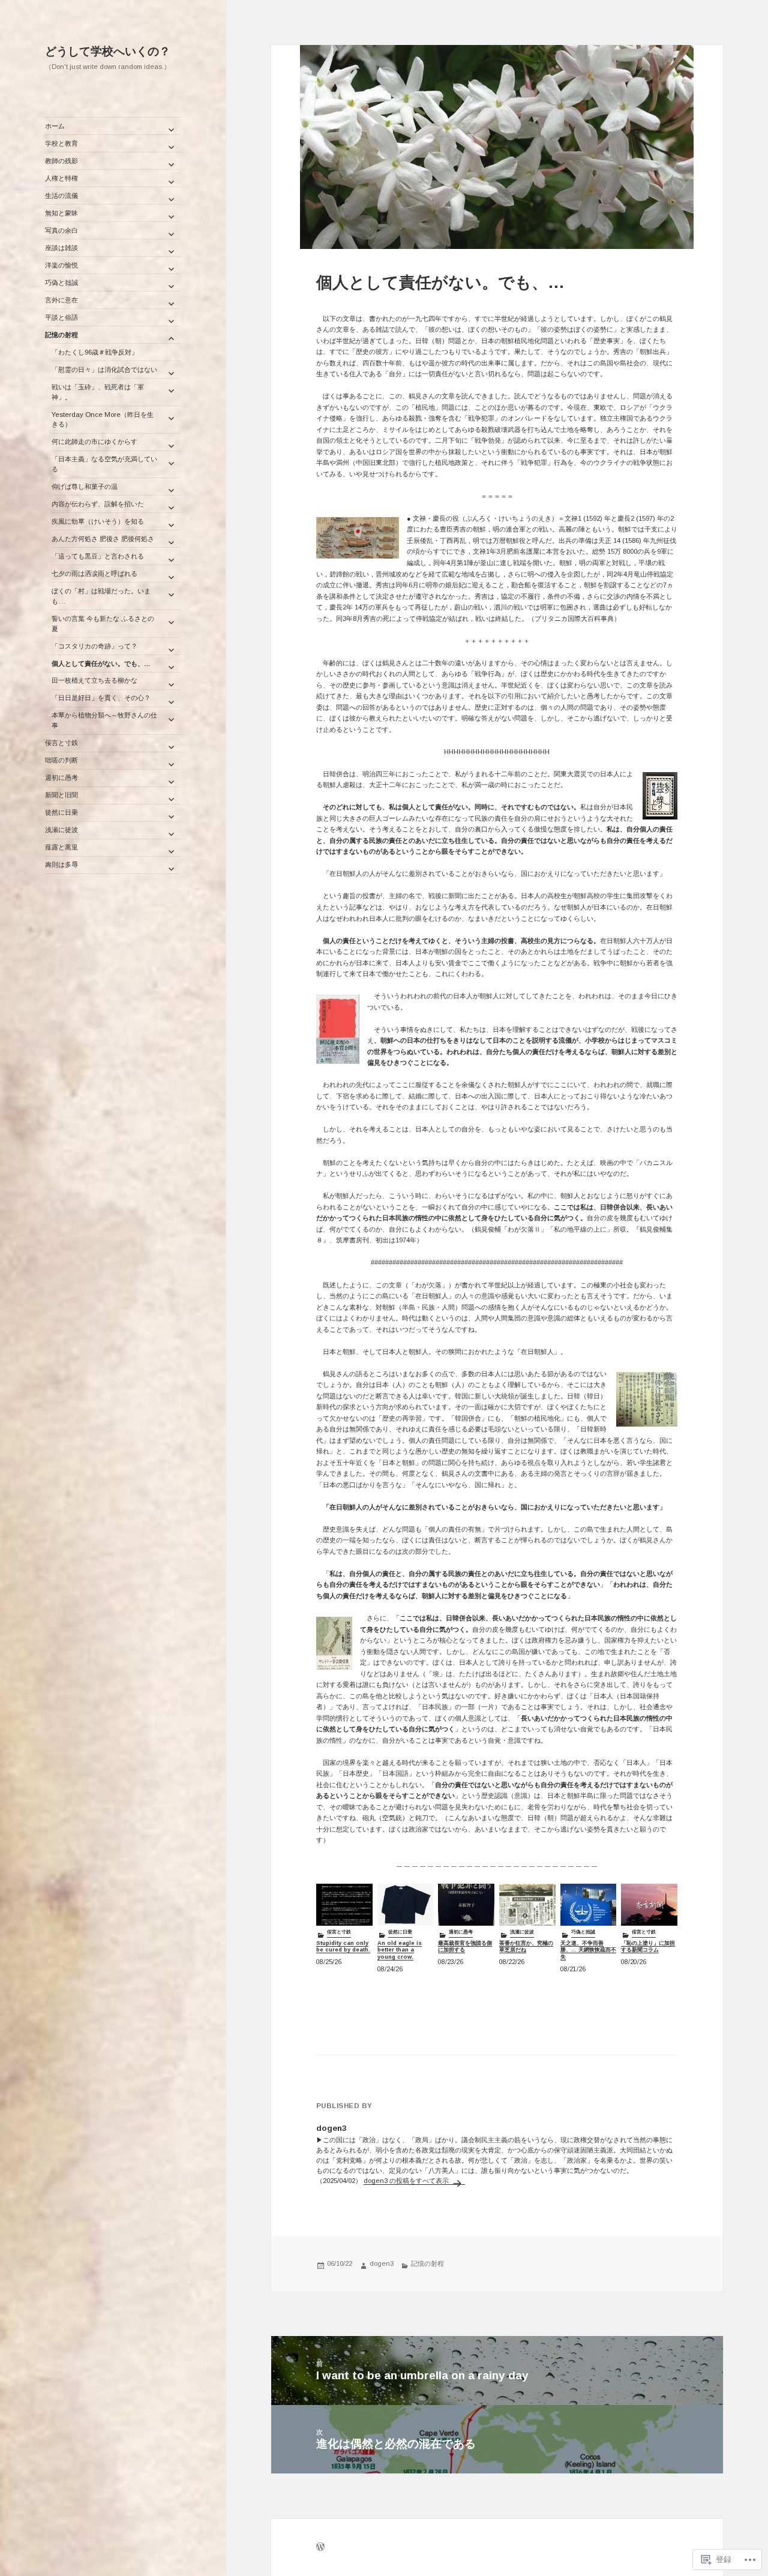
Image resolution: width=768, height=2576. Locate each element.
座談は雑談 (61, 248)
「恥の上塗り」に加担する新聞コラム (648, 1947)
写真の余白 (61, 230)
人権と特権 (61, 178)
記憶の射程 (61, 335)
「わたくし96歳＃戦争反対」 (95, 352)
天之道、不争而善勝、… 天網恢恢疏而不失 (588, 1950)
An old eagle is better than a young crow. (400, 1950)
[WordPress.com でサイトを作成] (320, 2548)
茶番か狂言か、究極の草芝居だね (526, 1947)
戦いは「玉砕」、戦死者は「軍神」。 (98, 392)
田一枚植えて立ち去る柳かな (94, 680)
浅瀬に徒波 (61, 830)
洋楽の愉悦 (61, 265)
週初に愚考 (61, 777)
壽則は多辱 (61, 864)
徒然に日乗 (61, 812)
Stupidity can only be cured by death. (343, 1947)
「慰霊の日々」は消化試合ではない (104, 370)
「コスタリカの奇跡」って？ (94, 646)
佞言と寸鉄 (61, 743)
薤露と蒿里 (61, 847)
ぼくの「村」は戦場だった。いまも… (101, 596)
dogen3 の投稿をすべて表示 (407, 2181)
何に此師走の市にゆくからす (94, 442)
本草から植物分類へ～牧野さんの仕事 (104, 720)
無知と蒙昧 (61, 213)
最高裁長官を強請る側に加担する (465, 1947)
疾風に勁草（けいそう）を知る (98, 521)
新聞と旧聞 (61, 795)
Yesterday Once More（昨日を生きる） (103, 420)
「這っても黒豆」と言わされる (98, 556)
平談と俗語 (61, 317)
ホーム (55, 126)
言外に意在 (61, 300)
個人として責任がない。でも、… (101, 663)
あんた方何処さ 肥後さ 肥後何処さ (103, 539)
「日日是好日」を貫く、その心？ (104, 698)
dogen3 (382, 2263)
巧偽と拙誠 (61, 283)
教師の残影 (61, 161)
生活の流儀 (61, 196)
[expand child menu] (171, 130)
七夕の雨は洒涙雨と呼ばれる (94, 574)
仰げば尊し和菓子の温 (85, 487)
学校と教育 (61, 143)
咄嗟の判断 (61, 760)
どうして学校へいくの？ (108, 51)
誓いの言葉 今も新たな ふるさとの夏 (103, 624)
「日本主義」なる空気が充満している (104, 464)
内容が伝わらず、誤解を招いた (98, 504)
